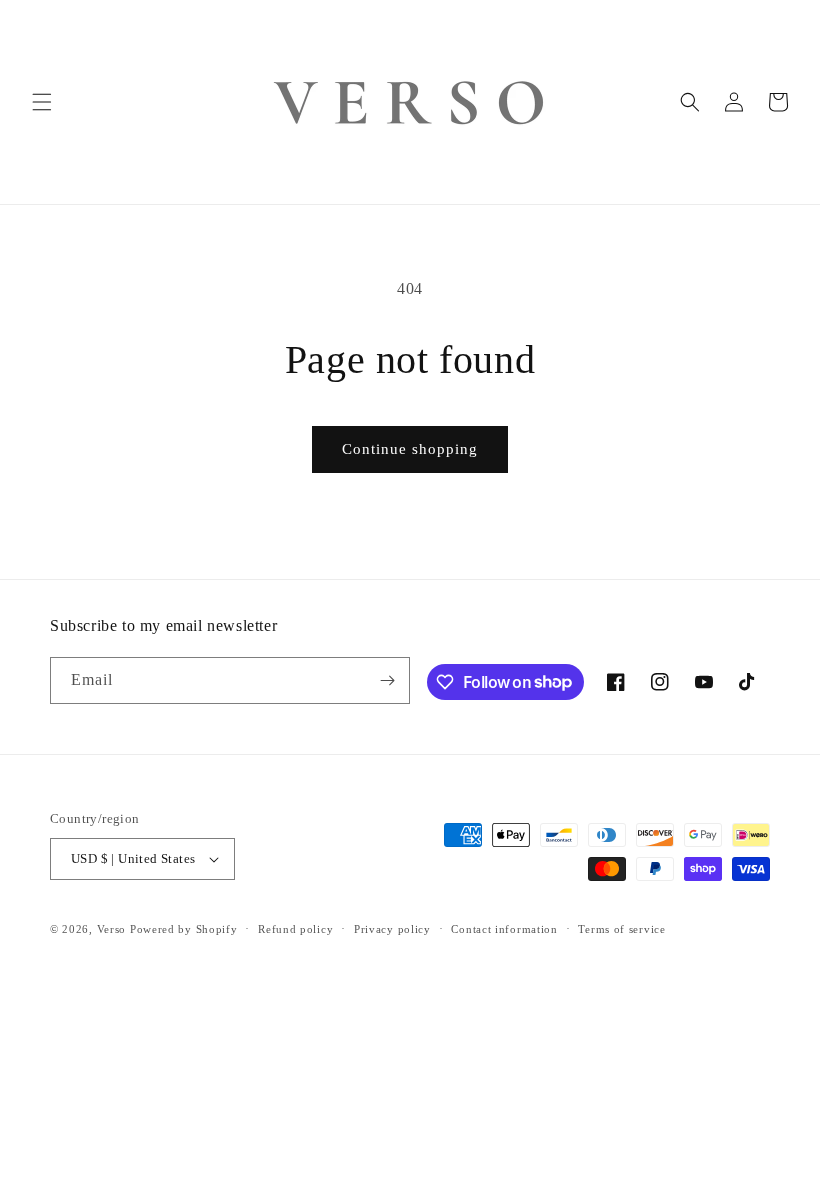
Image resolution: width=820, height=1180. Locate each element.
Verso (112, 929)
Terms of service (621, 929)
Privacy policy (392, 929)
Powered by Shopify (184, 929)
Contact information (504, 929)
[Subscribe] (387, 680)
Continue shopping (410, 449)
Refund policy (295, 929)
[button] (42, 102)
